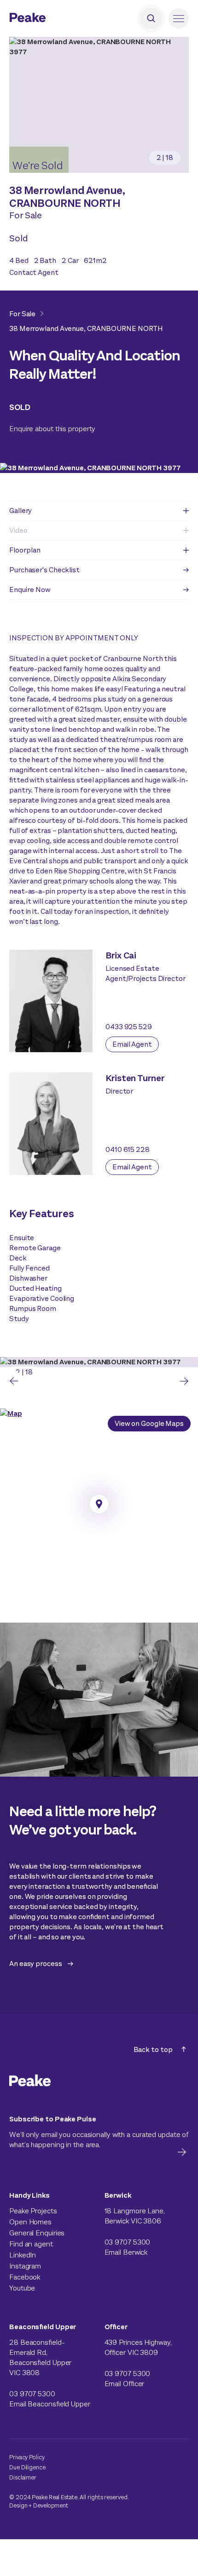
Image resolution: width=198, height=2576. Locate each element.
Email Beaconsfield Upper (50, 2404)
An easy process (36, 1963)
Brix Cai (121, 955)
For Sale (22, 314)
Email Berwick (126, 2252)
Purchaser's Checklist (44, 570)
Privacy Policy (27, 2457)
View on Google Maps (149, 1423)
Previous (14, 1381)
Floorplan (25, 550)
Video (18, 530)
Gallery (20, 510)
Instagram (25, 2266)
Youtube (22, 2288)
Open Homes (30, 2222)
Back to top (153, 2049)
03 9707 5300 (128, 2242)
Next (184, 1381)
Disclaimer (23, 2477)
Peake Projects (33, 2211)
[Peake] (53, 19)
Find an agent (31, 2244)
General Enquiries (37, 2233)
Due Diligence (27, 2467)
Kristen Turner (135, 1078)
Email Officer (125, 2384)
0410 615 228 (128, 1149)
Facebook (25, 2277)
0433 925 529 (129, 1027)
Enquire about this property (52, 429)
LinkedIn (23, 2255)
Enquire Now (30, 590)
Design (18, 2505)
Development (51, 2505)
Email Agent (132, 1044)
